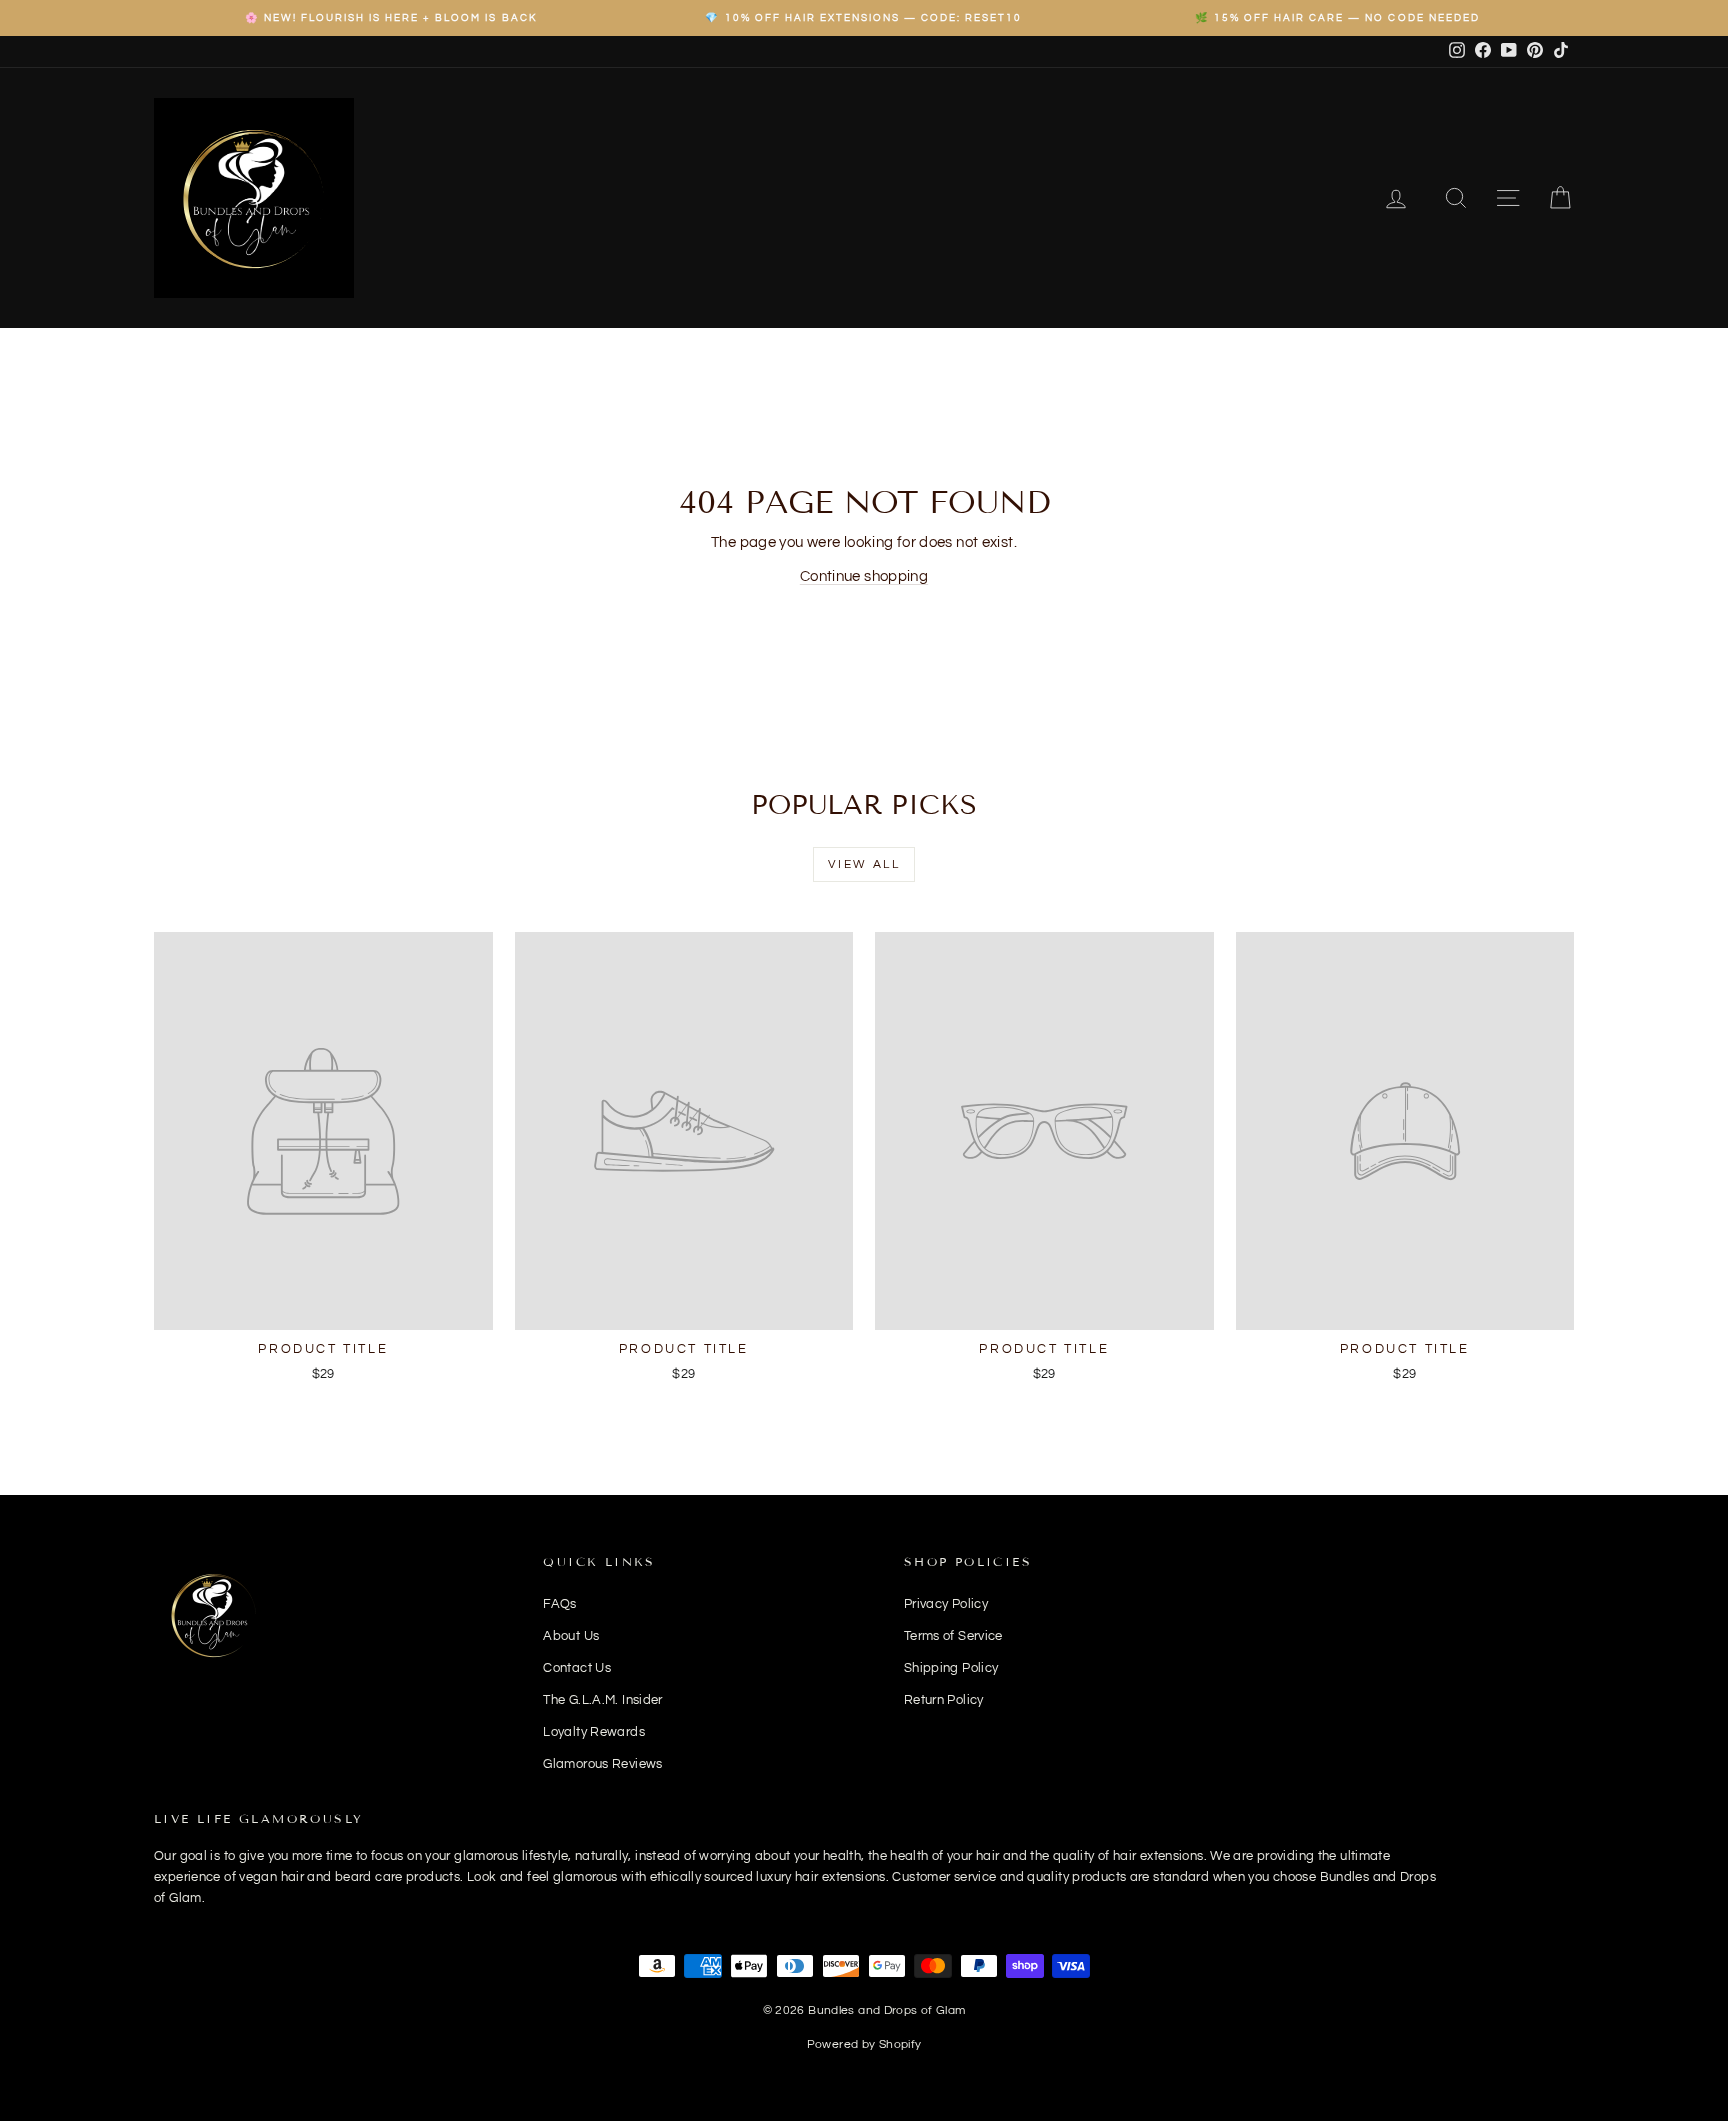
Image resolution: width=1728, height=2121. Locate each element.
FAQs (560, 1604)
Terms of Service (953, 1636)
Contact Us (577, 1668)
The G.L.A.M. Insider (603, 1700)
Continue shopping (864, 576)
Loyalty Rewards (594, 1732)
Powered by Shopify (864, 2044)
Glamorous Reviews (602, 1764)
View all (864, 864)
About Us (571, 1636)
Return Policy (944, 1700)
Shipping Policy (951, 1668)
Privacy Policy (946, 1604)
